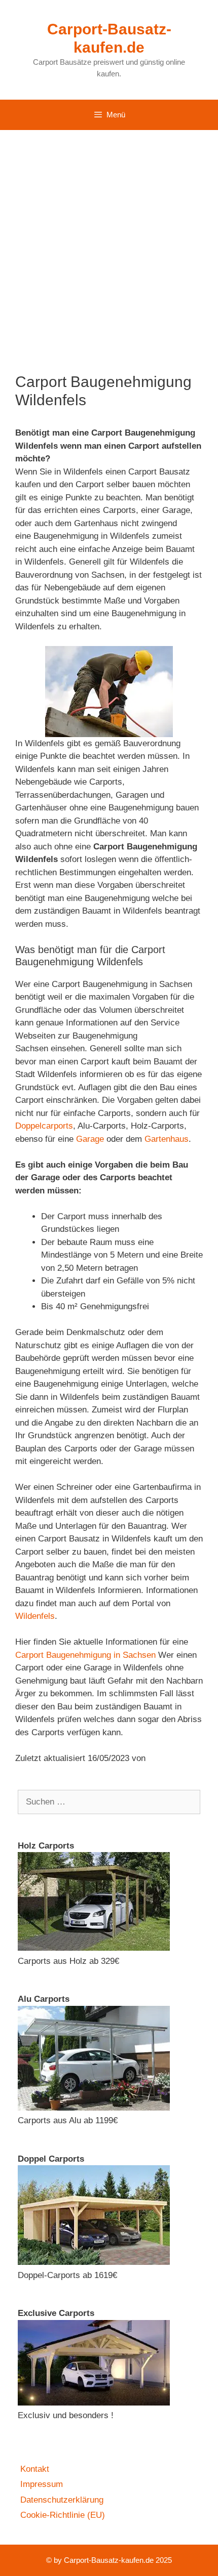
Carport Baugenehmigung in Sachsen (85, 1655)
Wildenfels (35, 1616)
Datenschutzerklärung (62, 2500)
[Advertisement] (109, 244)
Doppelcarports (44, 1126)
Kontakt (35, 2469)
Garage (90, 1139)
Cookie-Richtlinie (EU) (63, 2515)
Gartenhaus (167, 1139)
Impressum (42, 2484)
